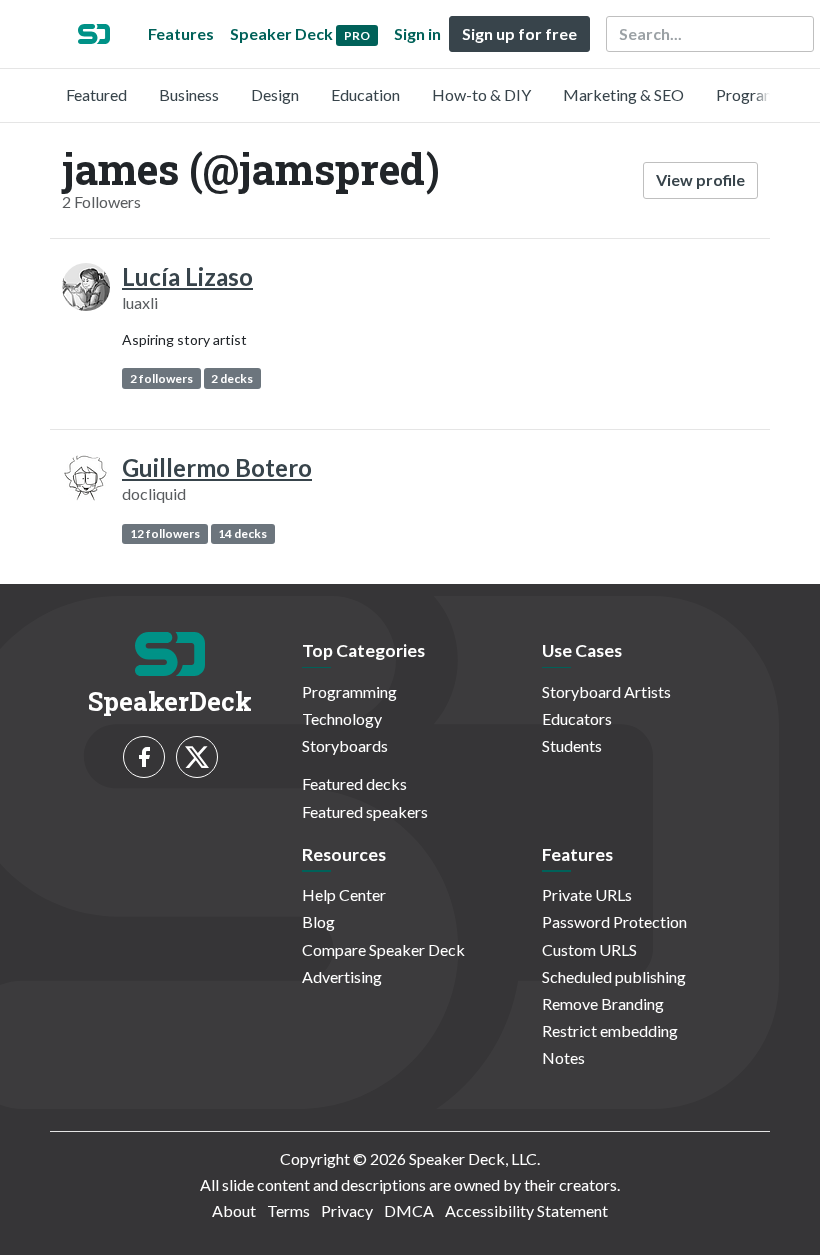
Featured (96, 94)
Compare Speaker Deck (383, 949)
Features (181, 33)
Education (365, 94)
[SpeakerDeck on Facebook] (144, 757)
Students (572, 745)
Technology (342, 718)
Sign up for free (519, 33)
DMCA (409, 1210)
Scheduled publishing (614, 976)
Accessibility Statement (526, 1210)
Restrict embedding (610, 1030)
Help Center (344, 894)
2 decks (232, 378)
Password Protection (614, 921)
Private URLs (587, 894)
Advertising (342, 976)
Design (275, 94)
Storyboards (345, 745)
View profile (700, 179)
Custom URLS (589, 949)
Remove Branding (603, 1003)
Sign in (417, 33)
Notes (563, 1057)
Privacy (347, 1210)
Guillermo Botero (217, 467)
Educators (577, 718)
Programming (763, 94)
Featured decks (354, 783)
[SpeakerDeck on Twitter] (197, 757)
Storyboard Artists (606, 691)
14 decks (242, 533)
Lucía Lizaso (187, 276)
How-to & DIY (481, 94)
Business (189, 94)
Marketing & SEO (623, 94)
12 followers (165, 533)
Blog (318, 921)
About (234, 1210)
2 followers (161, 378)
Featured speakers (365, 811)
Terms (288, 1210)
